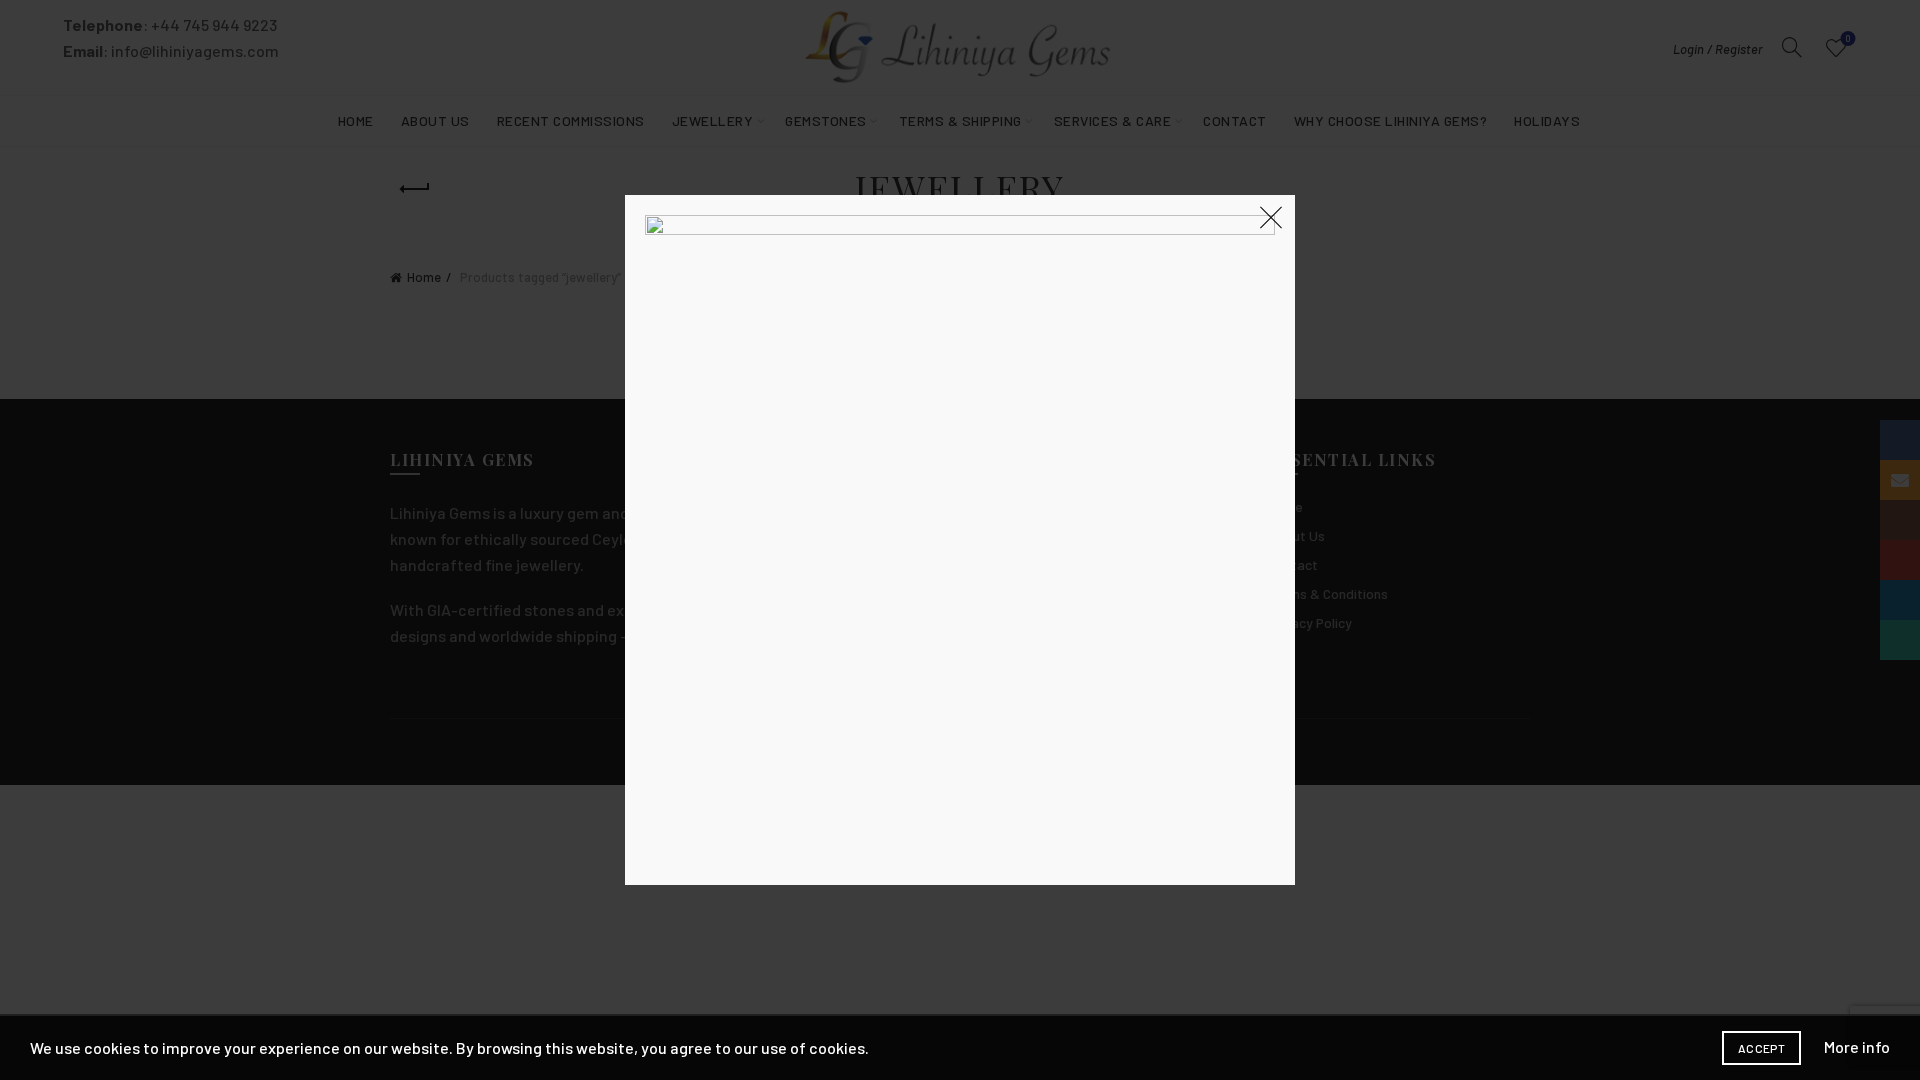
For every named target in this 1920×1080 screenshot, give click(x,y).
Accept (1761, 1048)
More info (1857, 1046)
